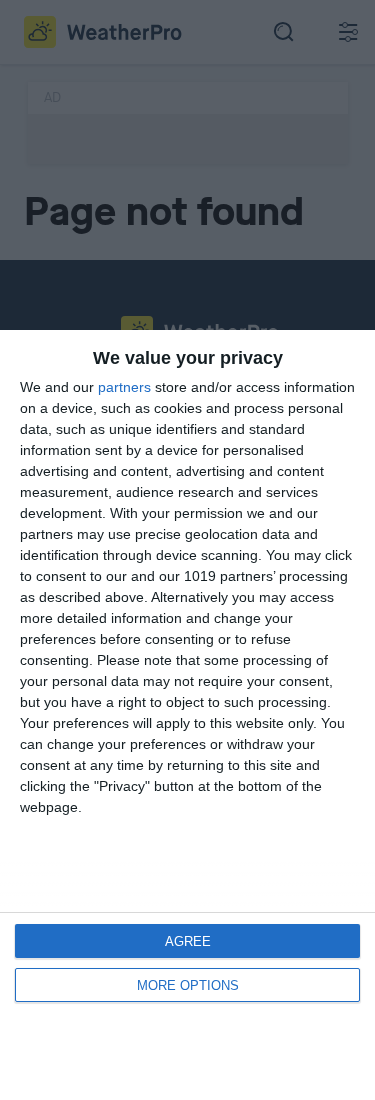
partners (124, 387)
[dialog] (187, 715)
